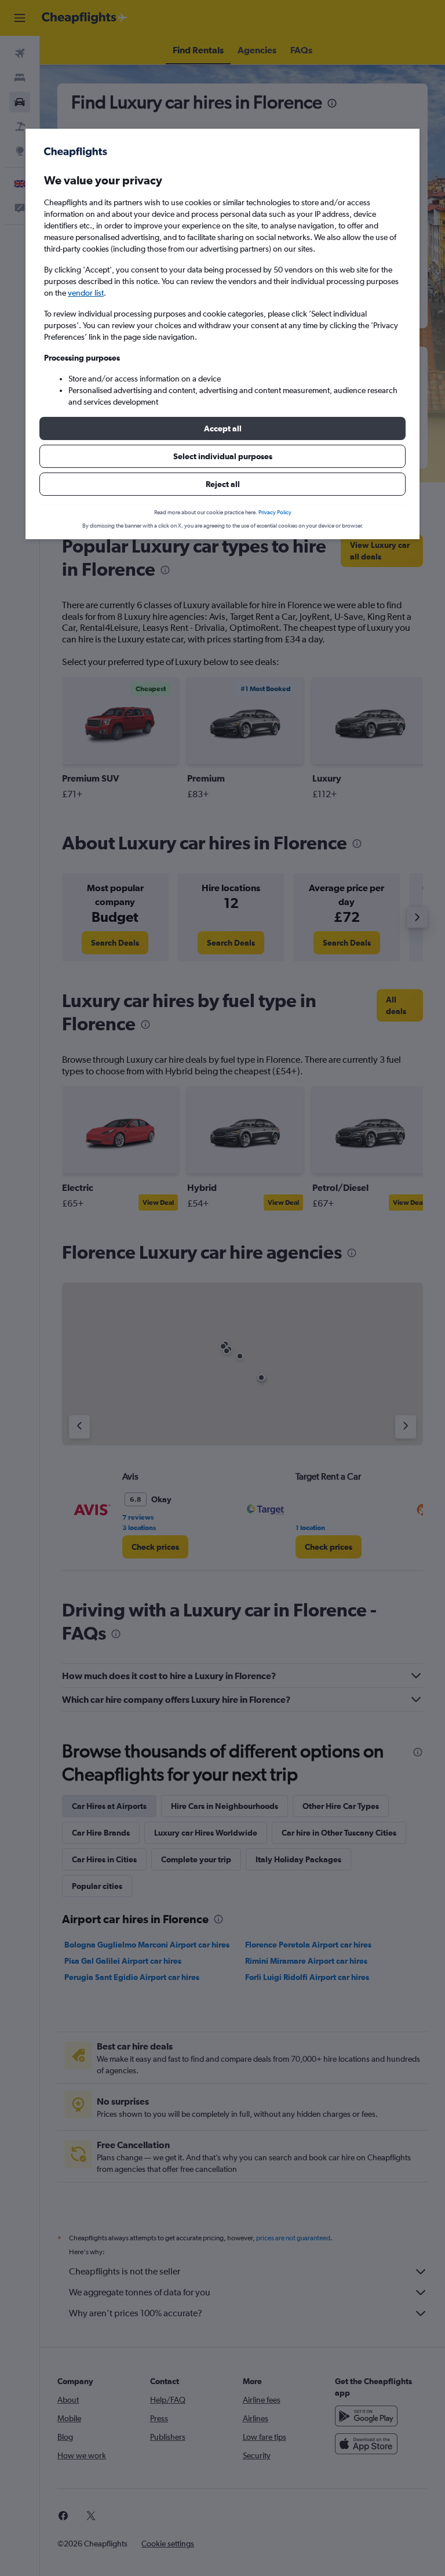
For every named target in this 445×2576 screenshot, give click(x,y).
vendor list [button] (86, 293)
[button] (222, 428)
